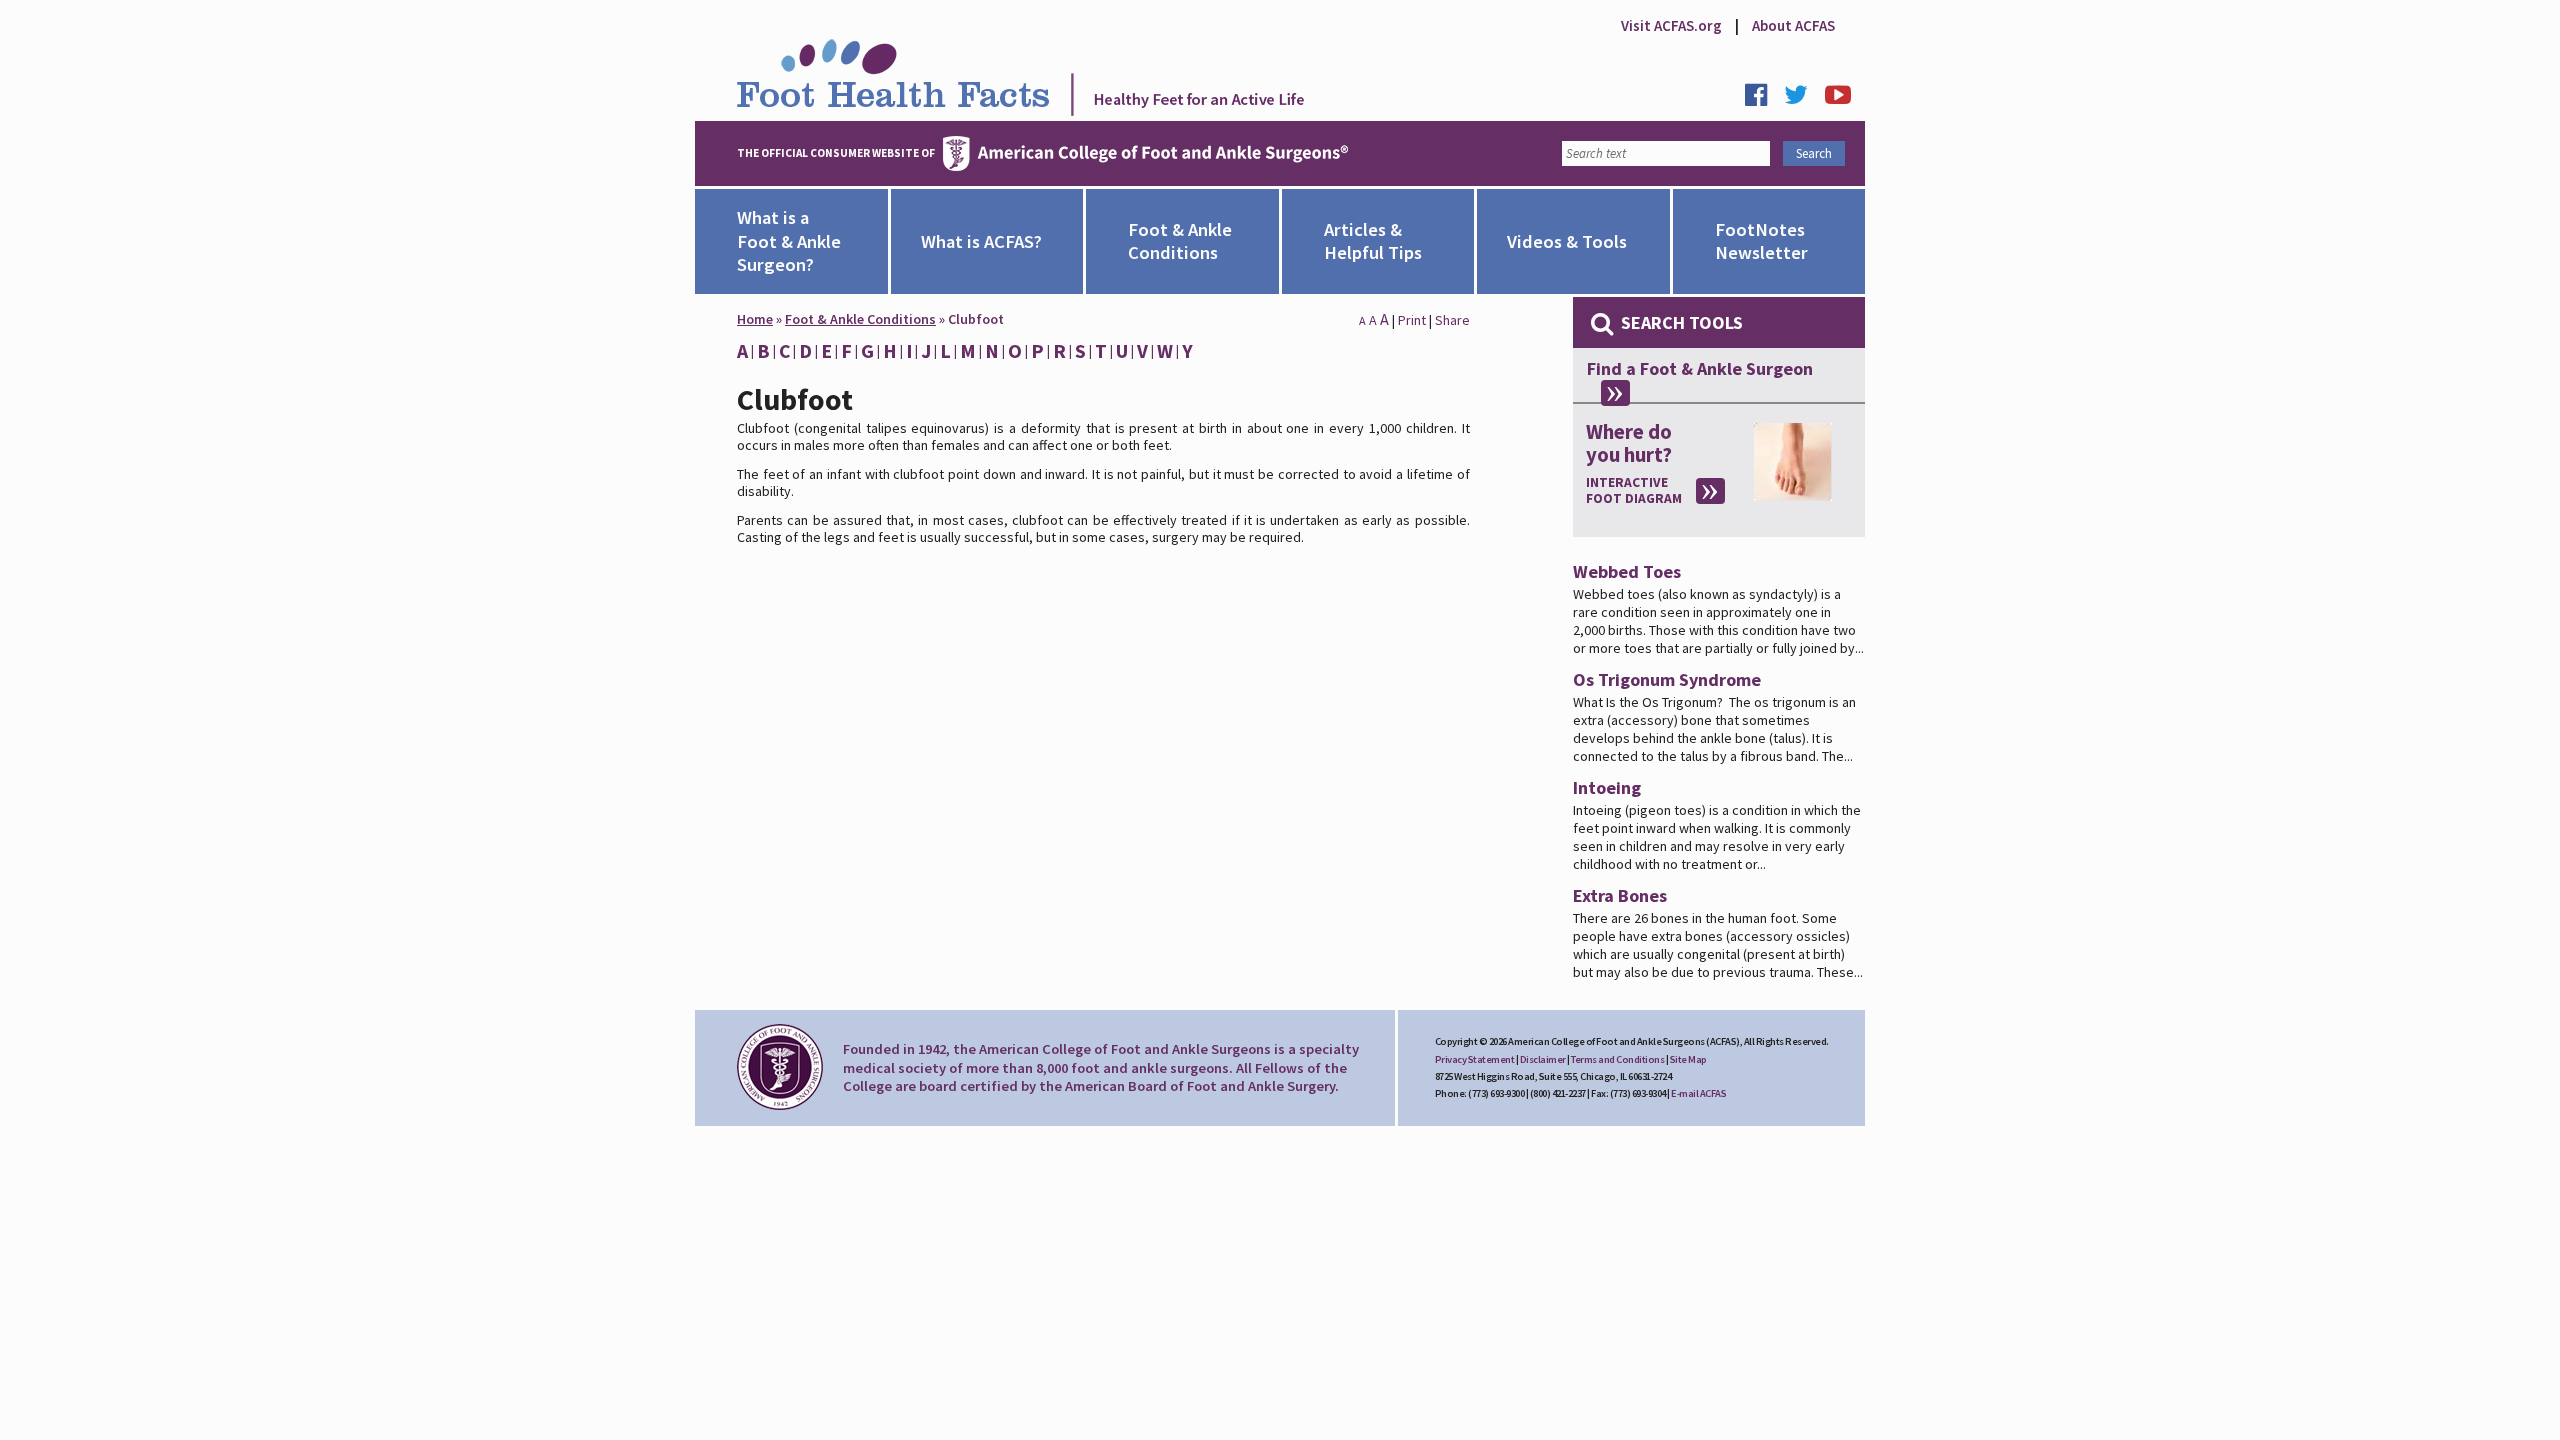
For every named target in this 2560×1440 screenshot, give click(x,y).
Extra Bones (1620, 895)
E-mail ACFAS (1698, 1093)
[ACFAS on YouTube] (1845, 99)
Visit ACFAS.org (1671, 25)
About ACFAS (1793, 25)
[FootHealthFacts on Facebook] (1763, 99)
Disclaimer (1543, 1059)
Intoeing (1607, 787)
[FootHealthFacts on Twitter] (1803, 99)
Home (755, 319)
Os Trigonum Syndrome (1667, 679)
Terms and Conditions (1617, 1059)
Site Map (1688, 1059)
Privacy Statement (1475, 1059)
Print (1412, 320)
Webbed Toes (1627, 571)
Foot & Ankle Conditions (860, 319)
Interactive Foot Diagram (1634, 491)
